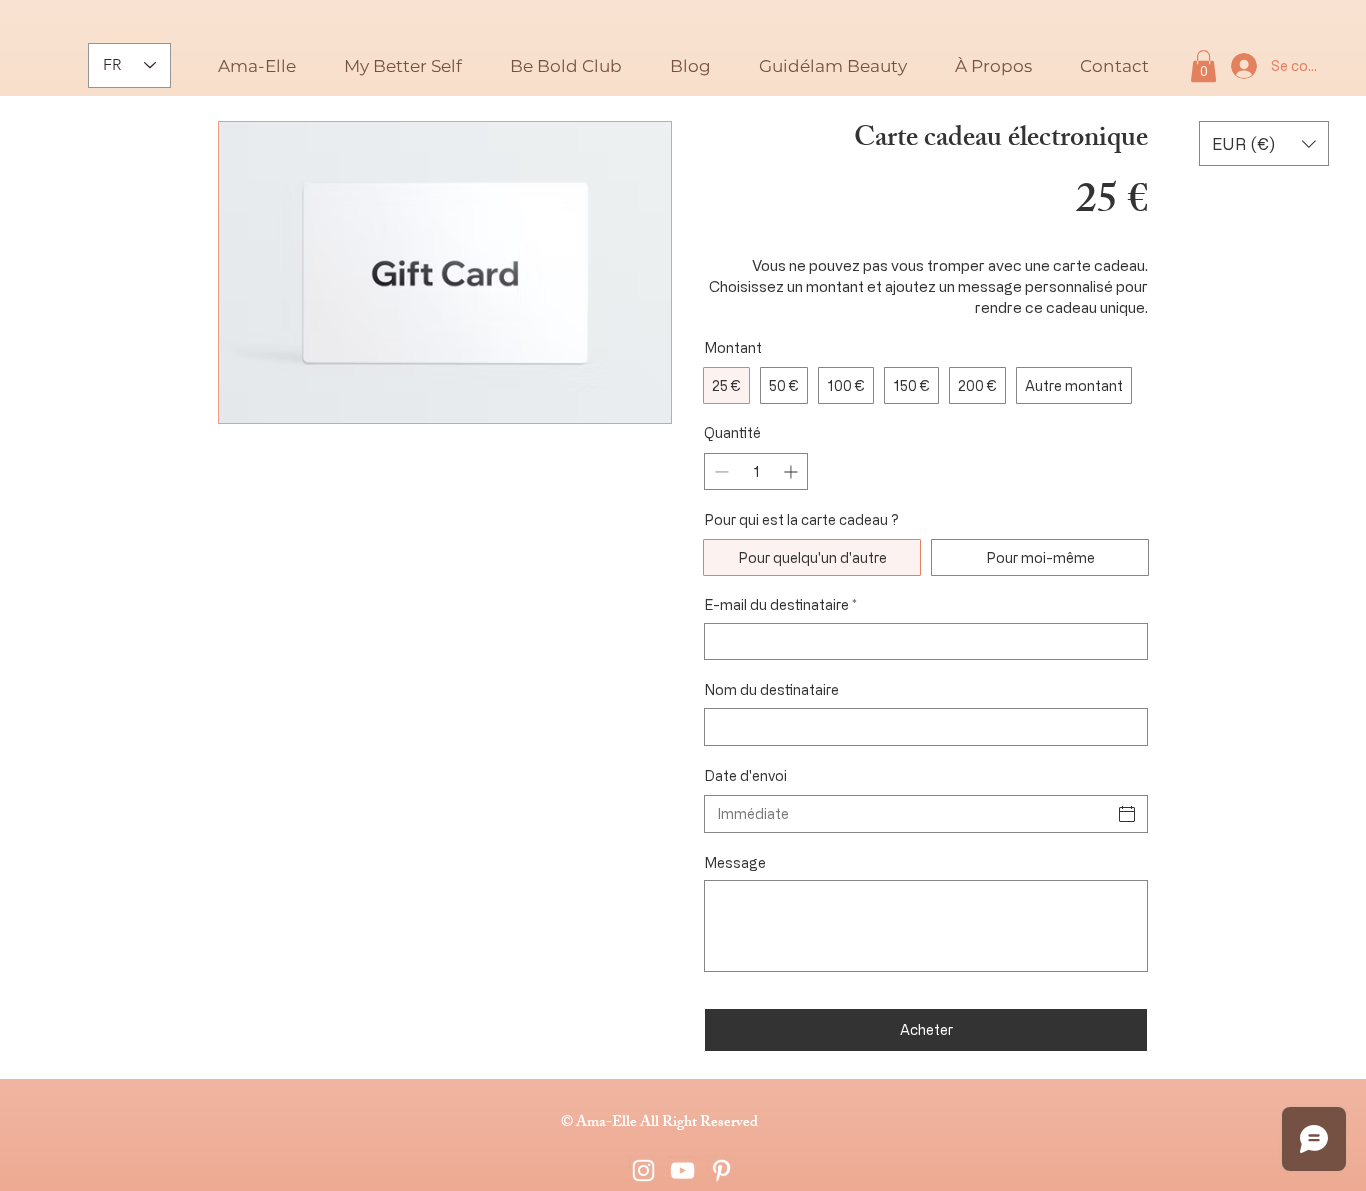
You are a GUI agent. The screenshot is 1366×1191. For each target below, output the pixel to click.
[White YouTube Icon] (682, 1170)
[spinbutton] (756, 471)
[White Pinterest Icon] (721, 1170)
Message (735, 862)
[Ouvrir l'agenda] (1127, 814)
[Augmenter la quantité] (792, 471)
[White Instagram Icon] (643, 1170)
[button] (690, 66)
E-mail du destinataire (780, 604)
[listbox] (1264, 143)
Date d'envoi (745, 775)
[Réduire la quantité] (719, 471)
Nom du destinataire (771, 689)
